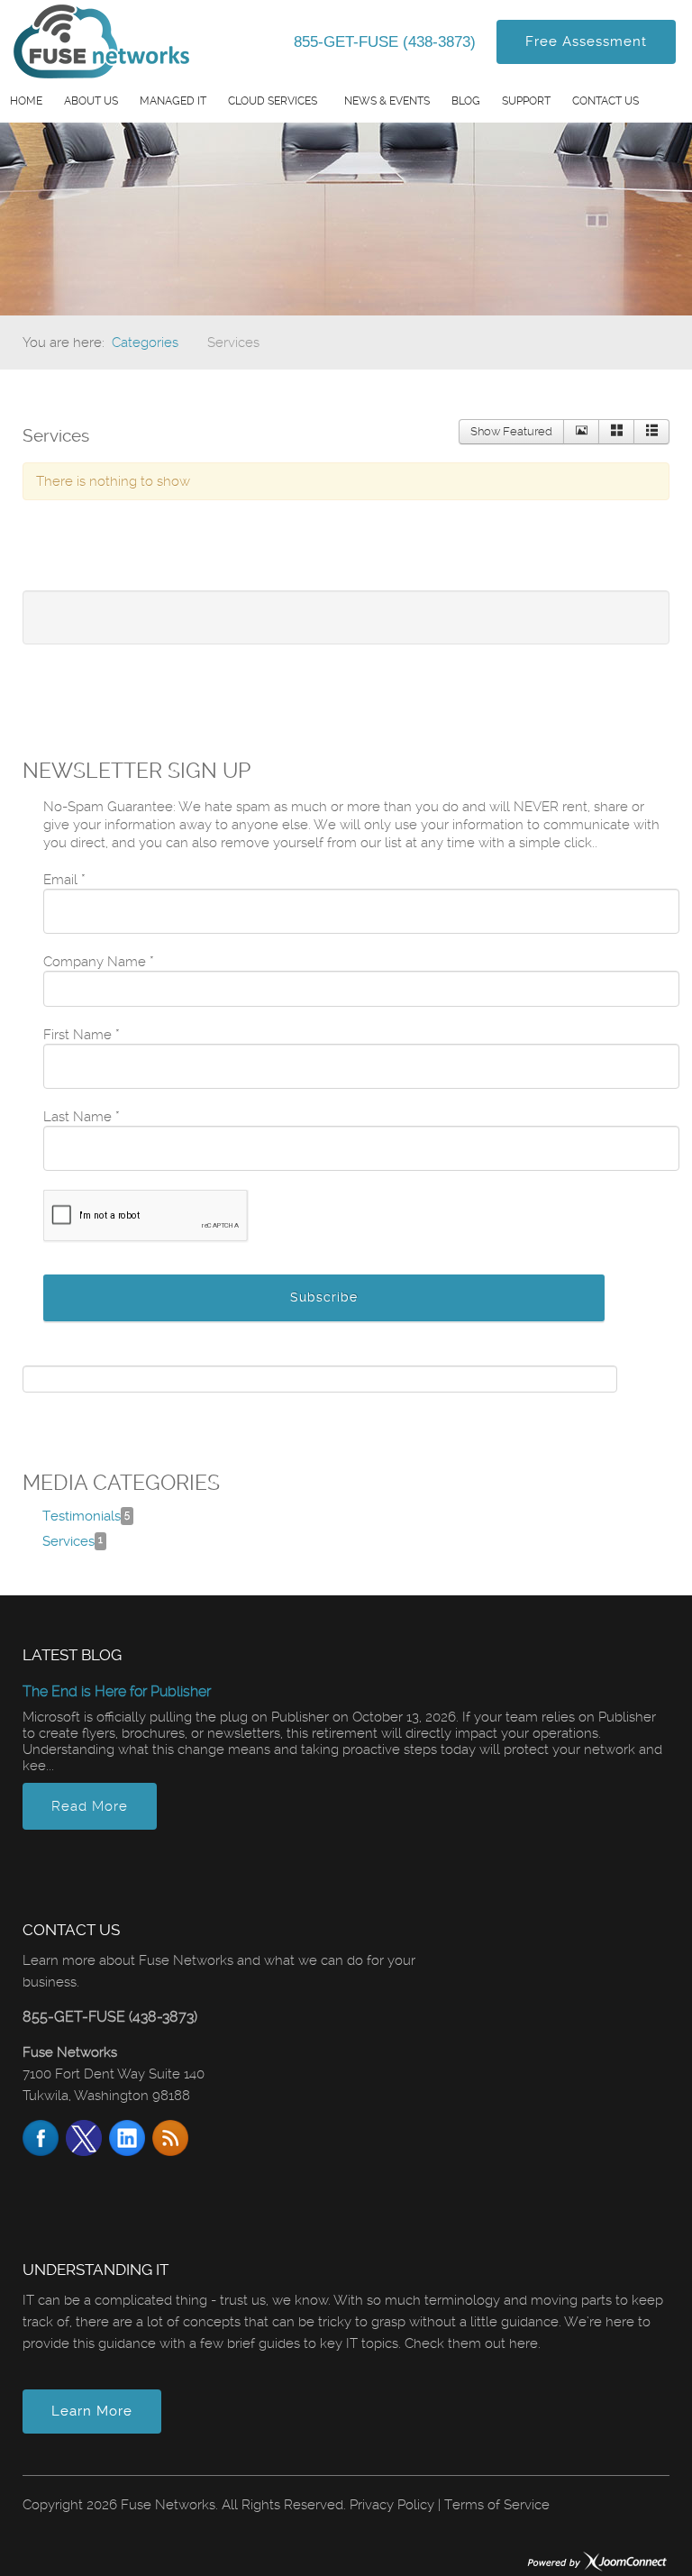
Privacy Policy (392, 2505)
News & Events (387, 101)
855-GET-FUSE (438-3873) (387, 42)
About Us (91, 101)
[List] (651, 432)
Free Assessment (586, 41)
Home (26, 101)
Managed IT (173, 101)
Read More (90, 1806)
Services (73, 1541)
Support (526, 101)
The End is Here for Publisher (117, 1691)
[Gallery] (616, 432)
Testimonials (86, 1516)
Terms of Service (497, 2505)
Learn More (92, 2411)
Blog (466, 101)
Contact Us (605, 101)
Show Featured (511, 431)
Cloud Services (273, 101)
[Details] (581, 432)
